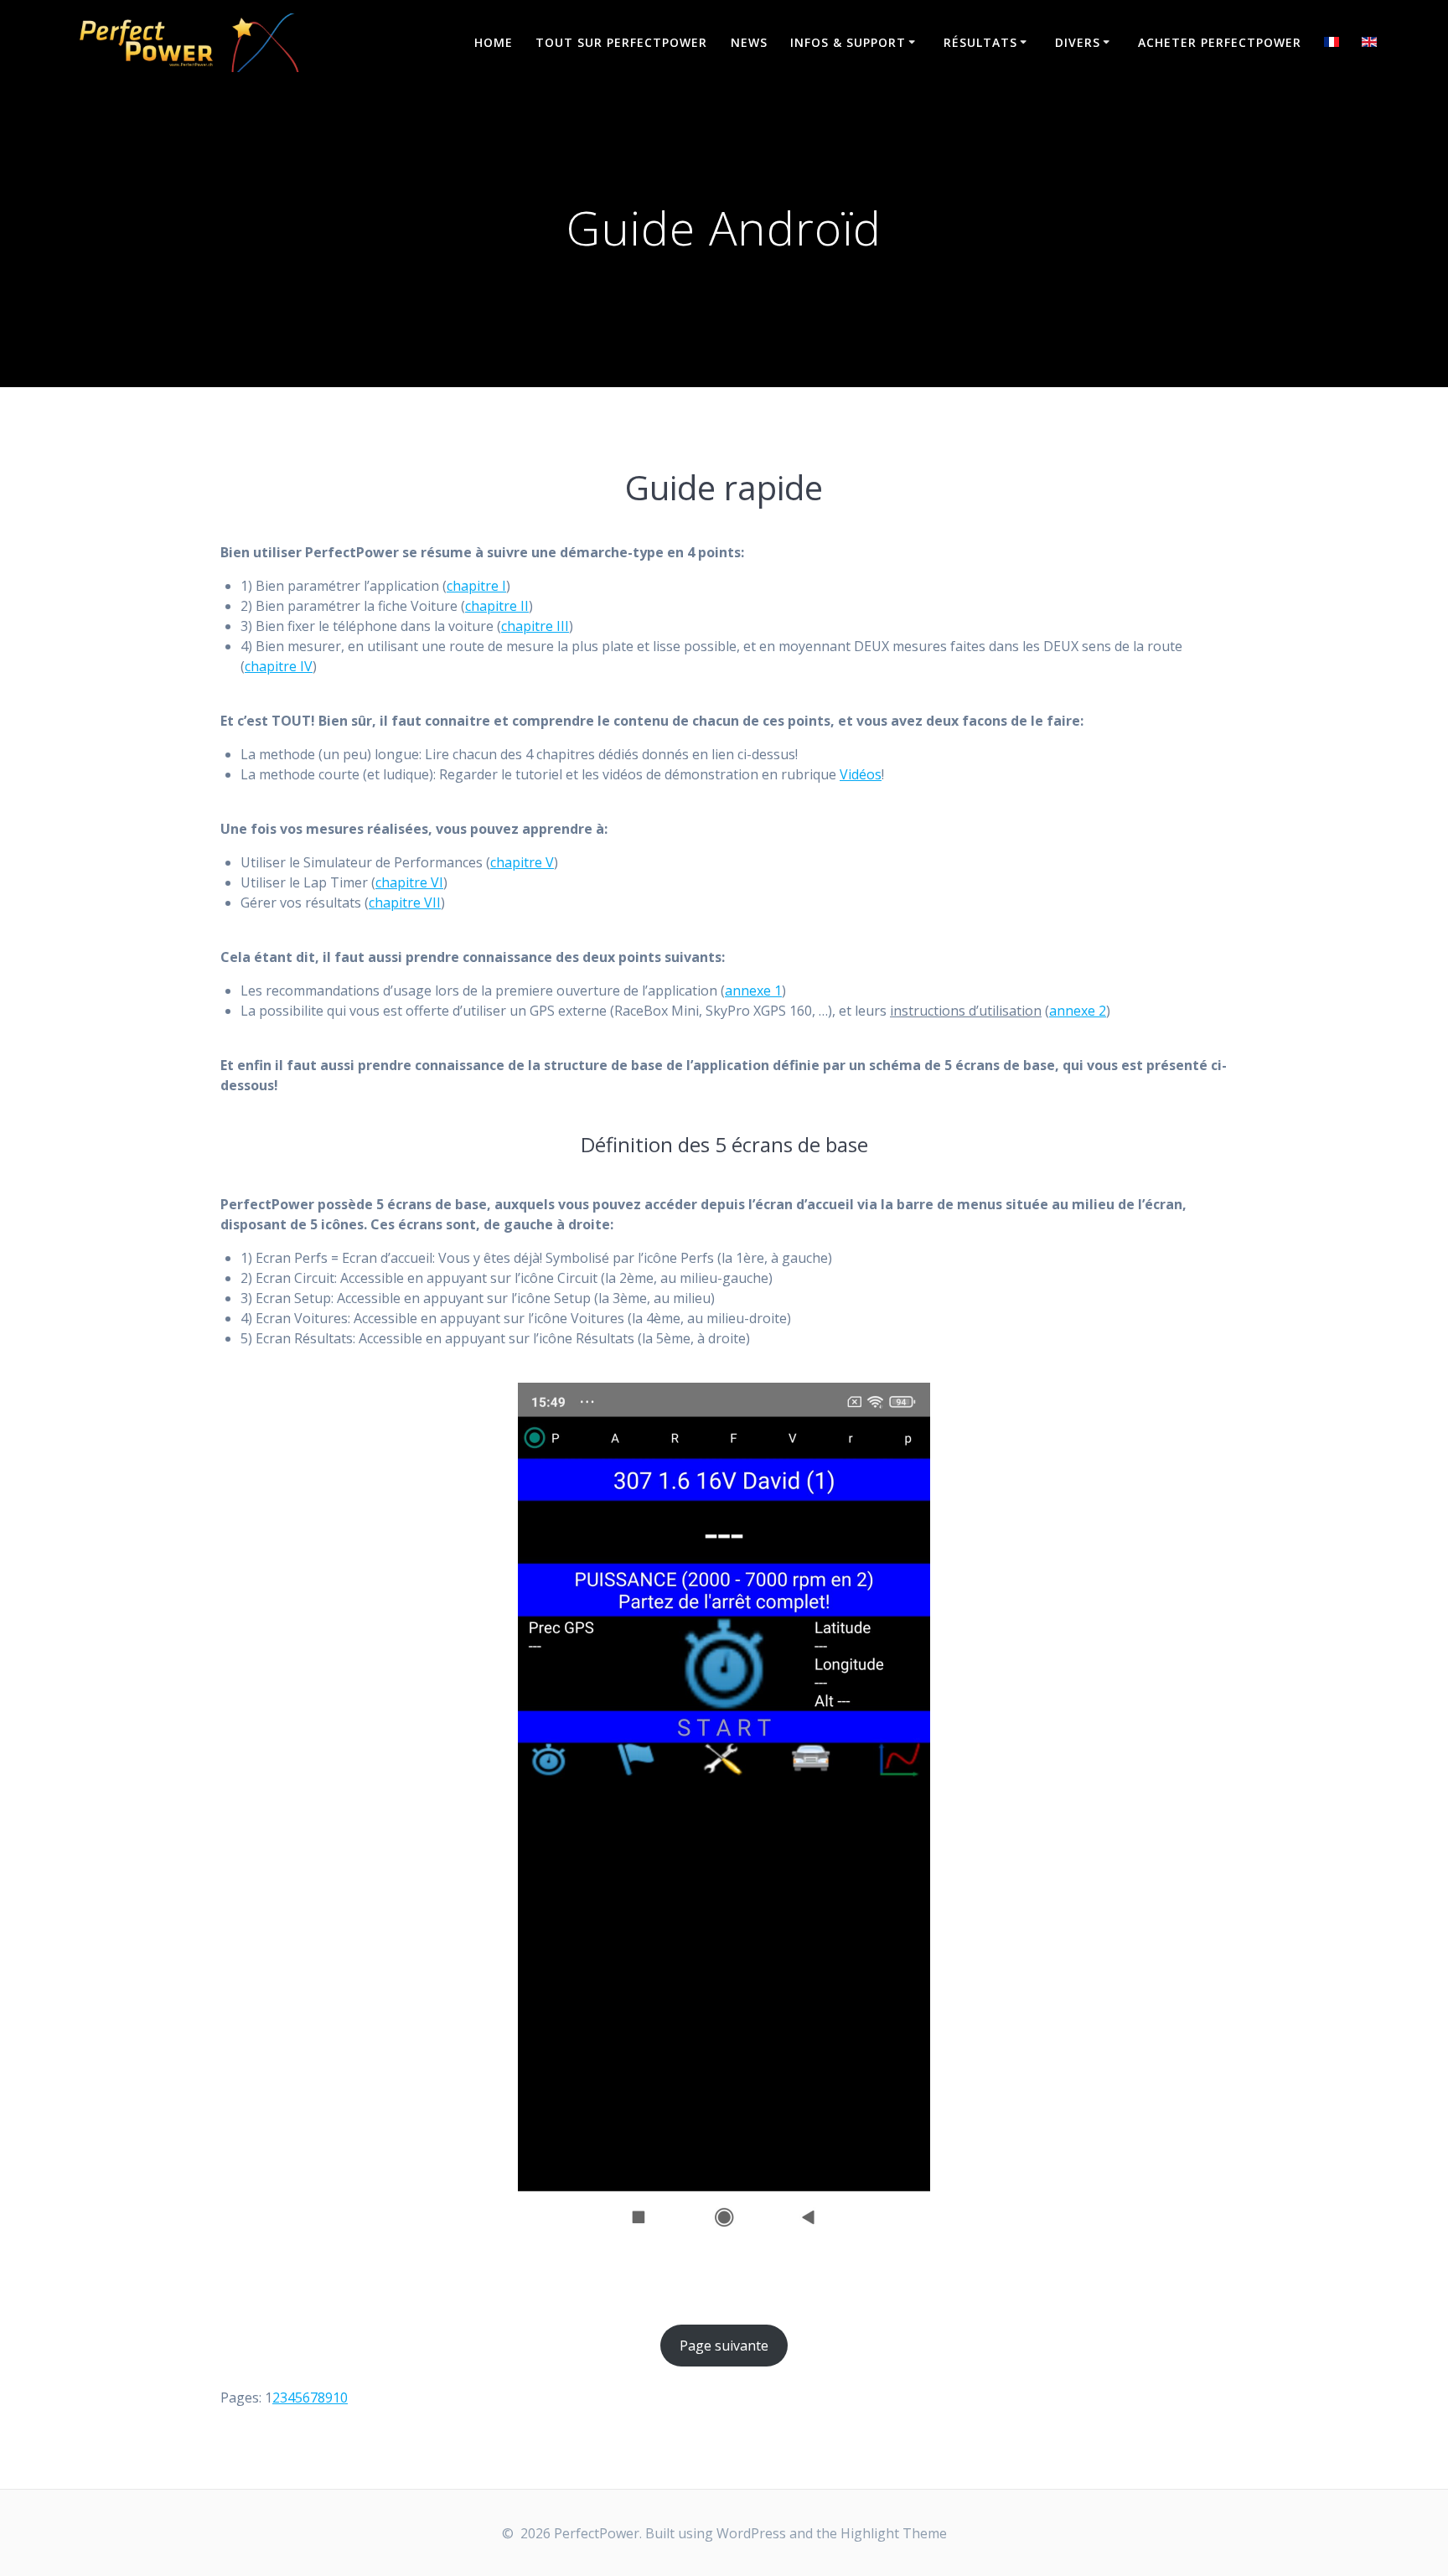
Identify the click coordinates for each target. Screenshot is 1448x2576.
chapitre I (476, 586)
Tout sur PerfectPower (621, 42)
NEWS (749, 42)
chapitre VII (405, 903)
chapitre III (535, 626)
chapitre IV (279, 666)
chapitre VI (409, 882)
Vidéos (861, 774)
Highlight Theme (894, 2533)
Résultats (980, 42)
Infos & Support (848, 42)
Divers (1078, 42)
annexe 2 (1078, 1011)
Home (494, 42)
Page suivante (724, 2346)
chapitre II (497, 606)
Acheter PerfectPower (1220, 42)
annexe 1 (753, 991)
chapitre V (522, 862)
